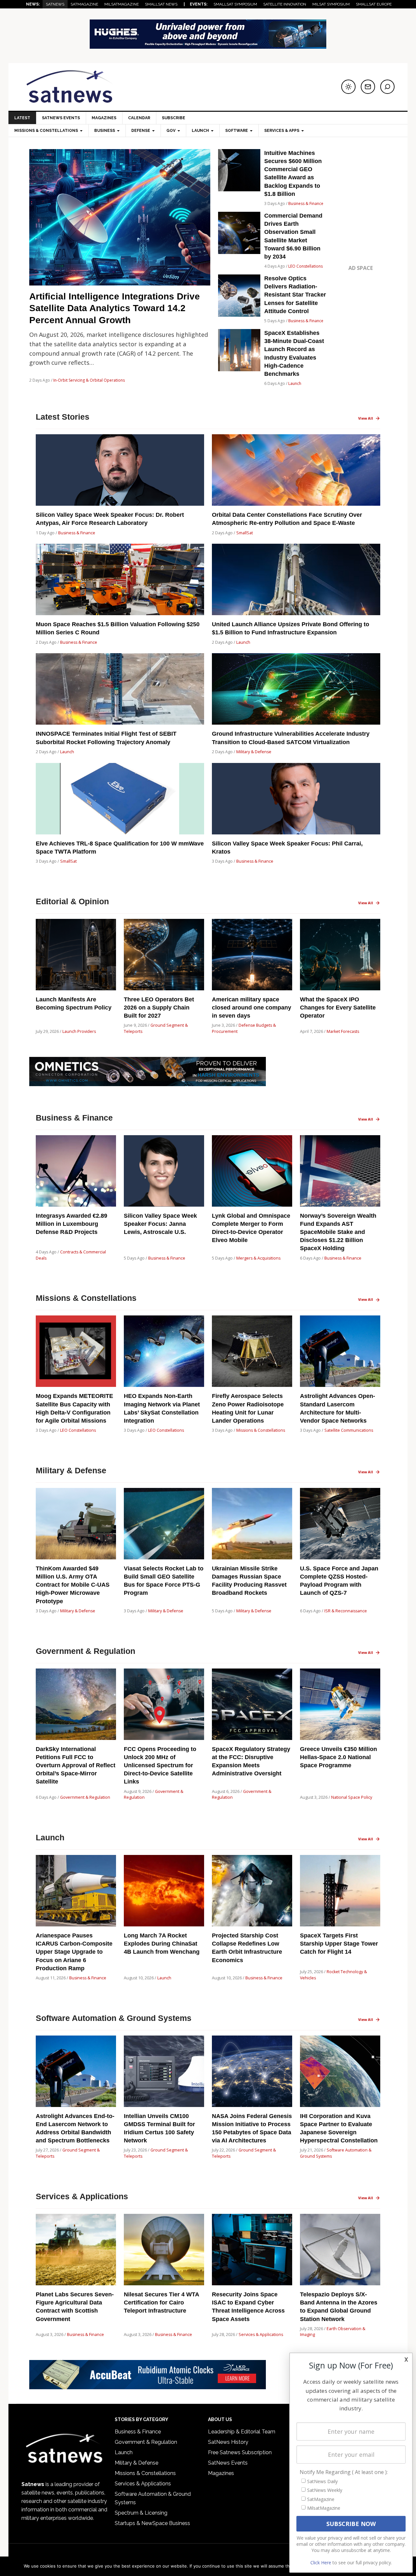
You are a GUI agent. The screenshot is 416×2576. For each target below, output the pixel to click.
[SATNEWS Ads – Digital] (208, 46)
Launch (295, 383)
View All (366, 418)
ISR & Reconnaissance (346, 1611)
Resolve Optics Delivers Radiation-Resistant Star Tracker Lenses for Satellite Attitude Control (295, 295)
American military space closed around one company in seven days (252, 1008)
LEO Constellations (305, 266)
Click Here (321, 2563)
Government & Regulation (85, 1797)
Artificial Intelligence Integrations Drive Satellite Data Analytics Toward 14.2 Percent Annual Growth (115, 308)
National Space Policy (352, 1797)
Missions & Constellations (261, 1430)
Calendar (139, 118)
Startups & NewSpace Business (152, 2523)
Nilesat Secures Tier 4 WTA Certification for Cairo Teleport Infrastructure (161, 2303)
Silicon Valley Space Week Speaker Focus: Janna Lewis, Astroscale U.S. (160, 1224)
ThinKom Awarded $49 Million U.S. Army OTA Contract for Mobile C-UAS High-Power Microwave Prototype (73, 1585)
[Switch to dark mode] (348, 87)
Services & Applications (261, 2335)
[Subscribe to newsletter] (368, 87)
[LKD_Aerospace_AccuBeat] (148, 2386)
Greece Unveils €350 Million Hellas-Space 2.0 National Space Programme (338, 1757)
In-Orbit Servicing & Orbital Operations (89, 380)
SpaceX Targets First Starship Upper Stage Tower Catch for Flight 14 (339, 1944)
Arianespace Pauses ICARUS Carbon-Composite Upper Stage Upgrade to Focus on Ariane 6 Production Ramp (74, 1952)
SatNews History (228, 2442)
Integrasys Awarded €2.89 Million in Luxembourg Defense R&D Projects (71, 1224)
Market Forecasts (343, 1031)
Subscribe (174, 118)
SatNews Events (61, 118)
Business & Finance (306, 203)
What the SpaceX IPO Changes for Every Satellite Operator (338, 1008)
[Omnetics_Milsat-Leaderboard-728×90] (148, 1083)
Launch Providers (79, 1031)
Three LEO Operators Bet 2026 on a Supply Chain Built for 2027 (159, 1008)
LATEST (22, 118)
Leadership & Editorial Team (242, 2432)
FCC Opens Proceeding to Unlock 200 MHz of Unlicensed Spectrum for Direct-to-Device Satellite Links (160, 1765)
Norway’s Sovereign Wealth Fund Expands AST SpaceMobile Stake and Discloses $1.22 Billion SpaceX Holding (338, 1232)
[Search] (387, 87)
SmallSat (245, 533)
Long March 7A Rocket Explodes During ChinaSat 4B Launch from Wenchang (162, 1944)
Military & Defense (254, 752)
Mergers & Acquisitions (258, 1258)
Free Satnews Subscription (240, 2452)
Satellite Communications (349, 1430)
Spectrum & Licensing (141, 2513)
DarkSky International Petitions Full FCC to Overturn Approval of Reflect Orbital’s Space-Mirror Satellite (76, 1765)
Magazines (104, 118)
